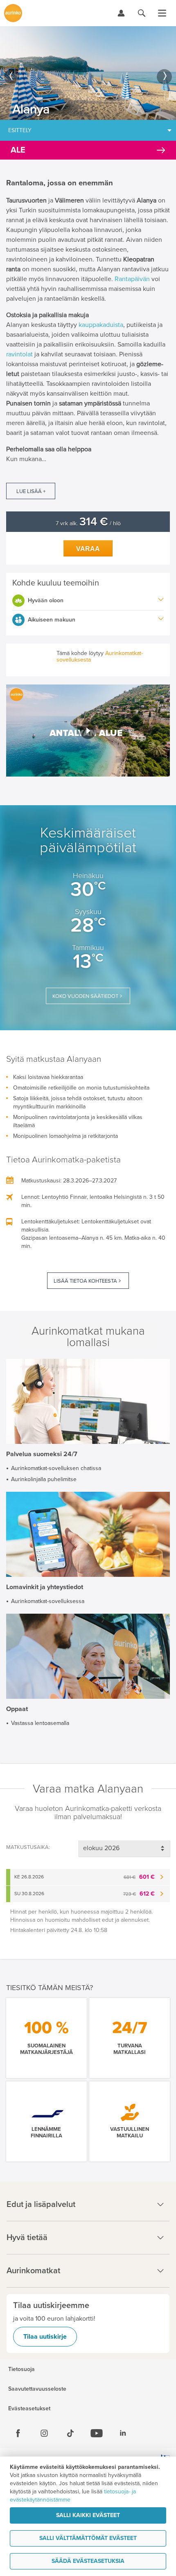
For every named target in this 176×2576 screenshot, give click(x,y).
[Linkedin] (123, 2433)
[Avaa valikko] (162, 13)
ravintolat (20, 354)
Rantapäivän (132, 279)
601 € (139, 1877)
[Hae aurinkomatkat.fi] (142, 13)
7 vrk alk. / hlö (88, 524)
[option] (88, 73)
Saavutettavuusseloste (37, 2389)
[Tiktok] (70, 2433)
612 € (139, 1894)
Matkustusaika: (28, 1847)
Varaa (88, 549)
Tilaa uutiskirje (45, 2337)
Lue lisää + (31, 491)
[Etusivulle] (13, 13)
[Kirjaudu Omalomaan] (121, 13)
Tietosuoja (21, 2369)
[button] (88, 730)
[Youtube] (97, 2433)
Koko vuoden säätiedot (85, 996)
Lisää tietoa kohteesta (85, 1281)
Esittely (20, 130)
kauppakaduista (101, 325)
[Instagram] (44, 2433)
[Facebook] (18, 2433)
